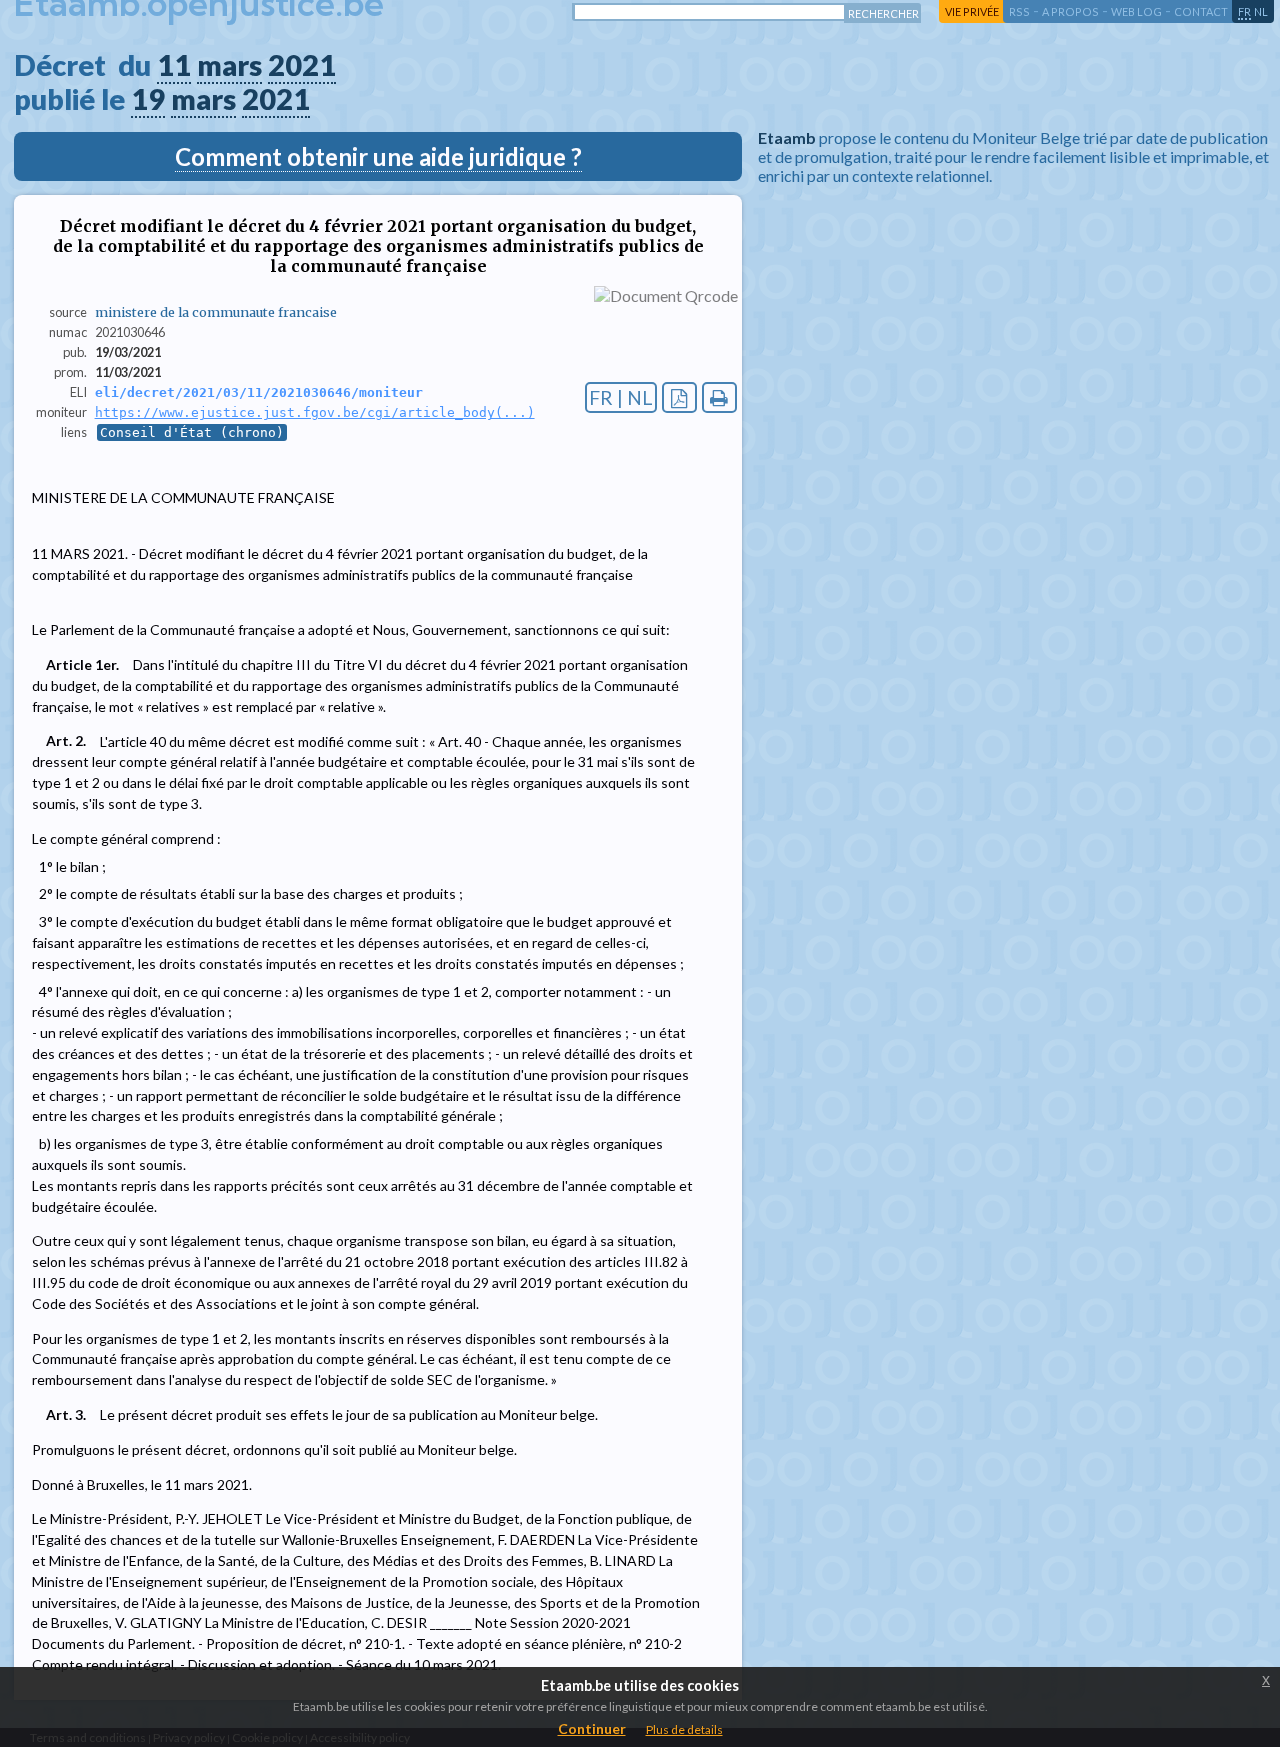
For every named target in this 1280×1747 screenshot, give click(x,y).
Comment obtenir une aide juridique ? (378, 156)
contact (1201, 11)
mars (229, 65)
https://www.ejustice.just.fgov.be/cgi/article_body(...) (315, 412)
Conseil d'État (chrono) (192, 432)
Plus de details (684, 1729)
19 (148, 99)
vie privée (972, 11)
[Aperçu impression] (719, 397)
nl (1261, 11)
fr (1244, 11)
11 (174, 65)
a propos (1070, 11)
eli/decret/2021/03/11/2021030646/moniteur (259, 392)
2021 (302, 65)
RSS (1019, 11)
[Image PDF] (679, 397)
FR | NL (621, 397)
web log (1136, 11)
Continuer (592, 1728)
